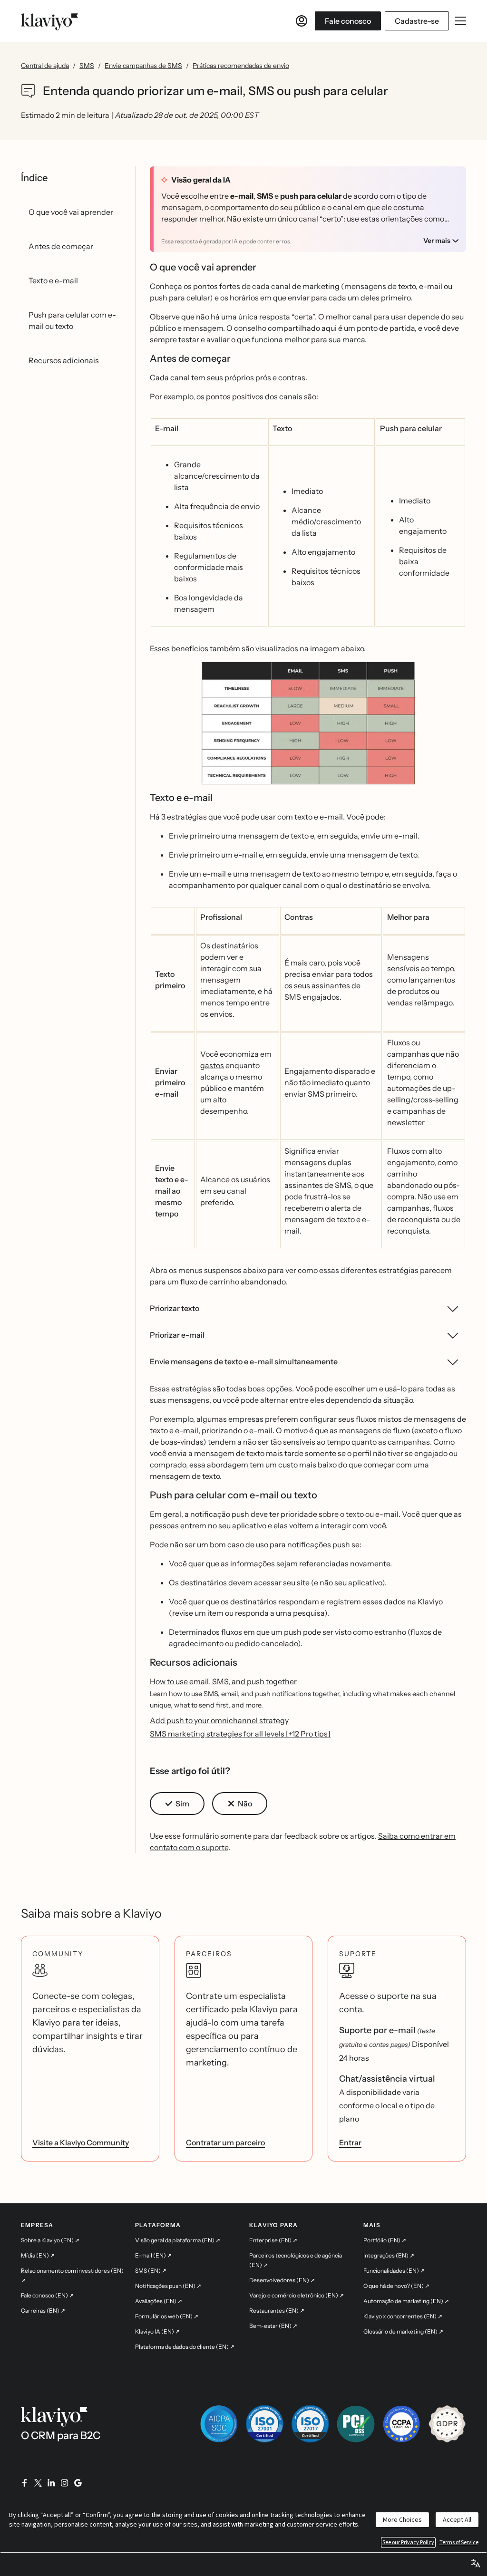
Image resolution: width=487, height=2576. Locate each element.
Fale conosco (348, 21)
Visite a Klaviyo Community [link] (81, 2142)
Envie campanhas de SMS (143, 66)
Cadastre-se (417, 21)
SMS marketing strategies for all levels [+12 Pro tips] (240, 1734)
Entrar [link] (350, 2142)
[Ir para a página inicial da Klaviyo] (49, 21)
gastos (212, 1065)
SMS (87, 66)
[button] (308, 727)
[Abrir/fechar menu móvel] (460, 21)
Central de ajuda (45, 66)
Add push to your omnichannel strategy (219, 1720)
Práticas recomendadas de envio (241, 66)
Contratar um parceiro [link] (225, 2142)
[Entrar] (302, 21)
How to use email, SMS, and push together (223, 1681)
